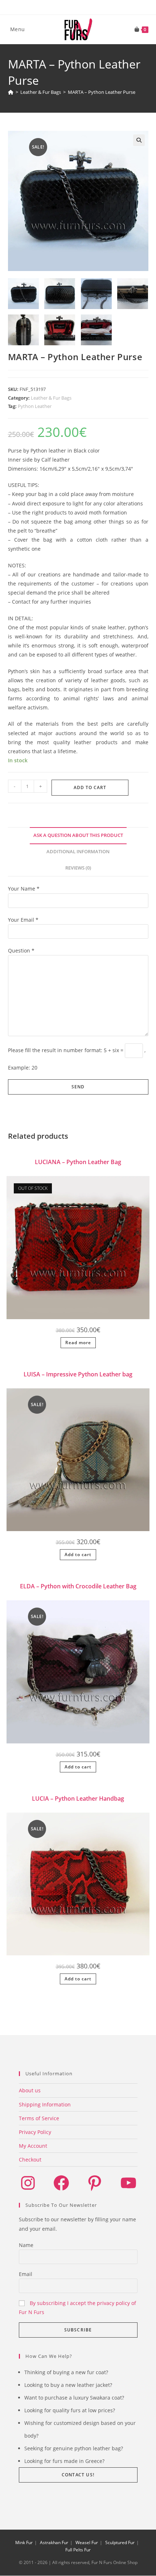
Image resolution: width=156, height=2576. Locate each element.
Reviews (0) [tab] (78, 868)
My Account (33, 2146)
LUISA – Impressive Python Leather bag (78, 1374)
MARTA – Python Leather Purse (102, 92)
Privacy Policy (35, 2132)
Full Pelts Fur (78, 2550)
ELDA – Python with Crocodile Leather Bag (78, 1586)
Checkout (30, 2160)
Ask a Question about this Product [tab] (78, 835)
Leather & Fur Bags (51, 398)
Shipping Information (45, 2104)
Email (26, 2274)
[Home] (11, 92)
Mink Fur (24, 2542)
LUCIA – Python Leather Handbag (78, 1798)
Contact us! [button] (78, 2475)
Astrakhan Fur (54, 2542)
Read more (78, 1343)
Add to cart (90, 787)
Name (26, 2245)
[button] (139, 140)
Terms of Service (39, 2118)
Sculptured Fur (120, 2542)
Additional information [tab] (78, 852)
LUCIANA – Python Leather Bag (78, 1162)
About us (30, 2090)
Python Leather (35, 406)
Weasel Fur (87, 2542)
